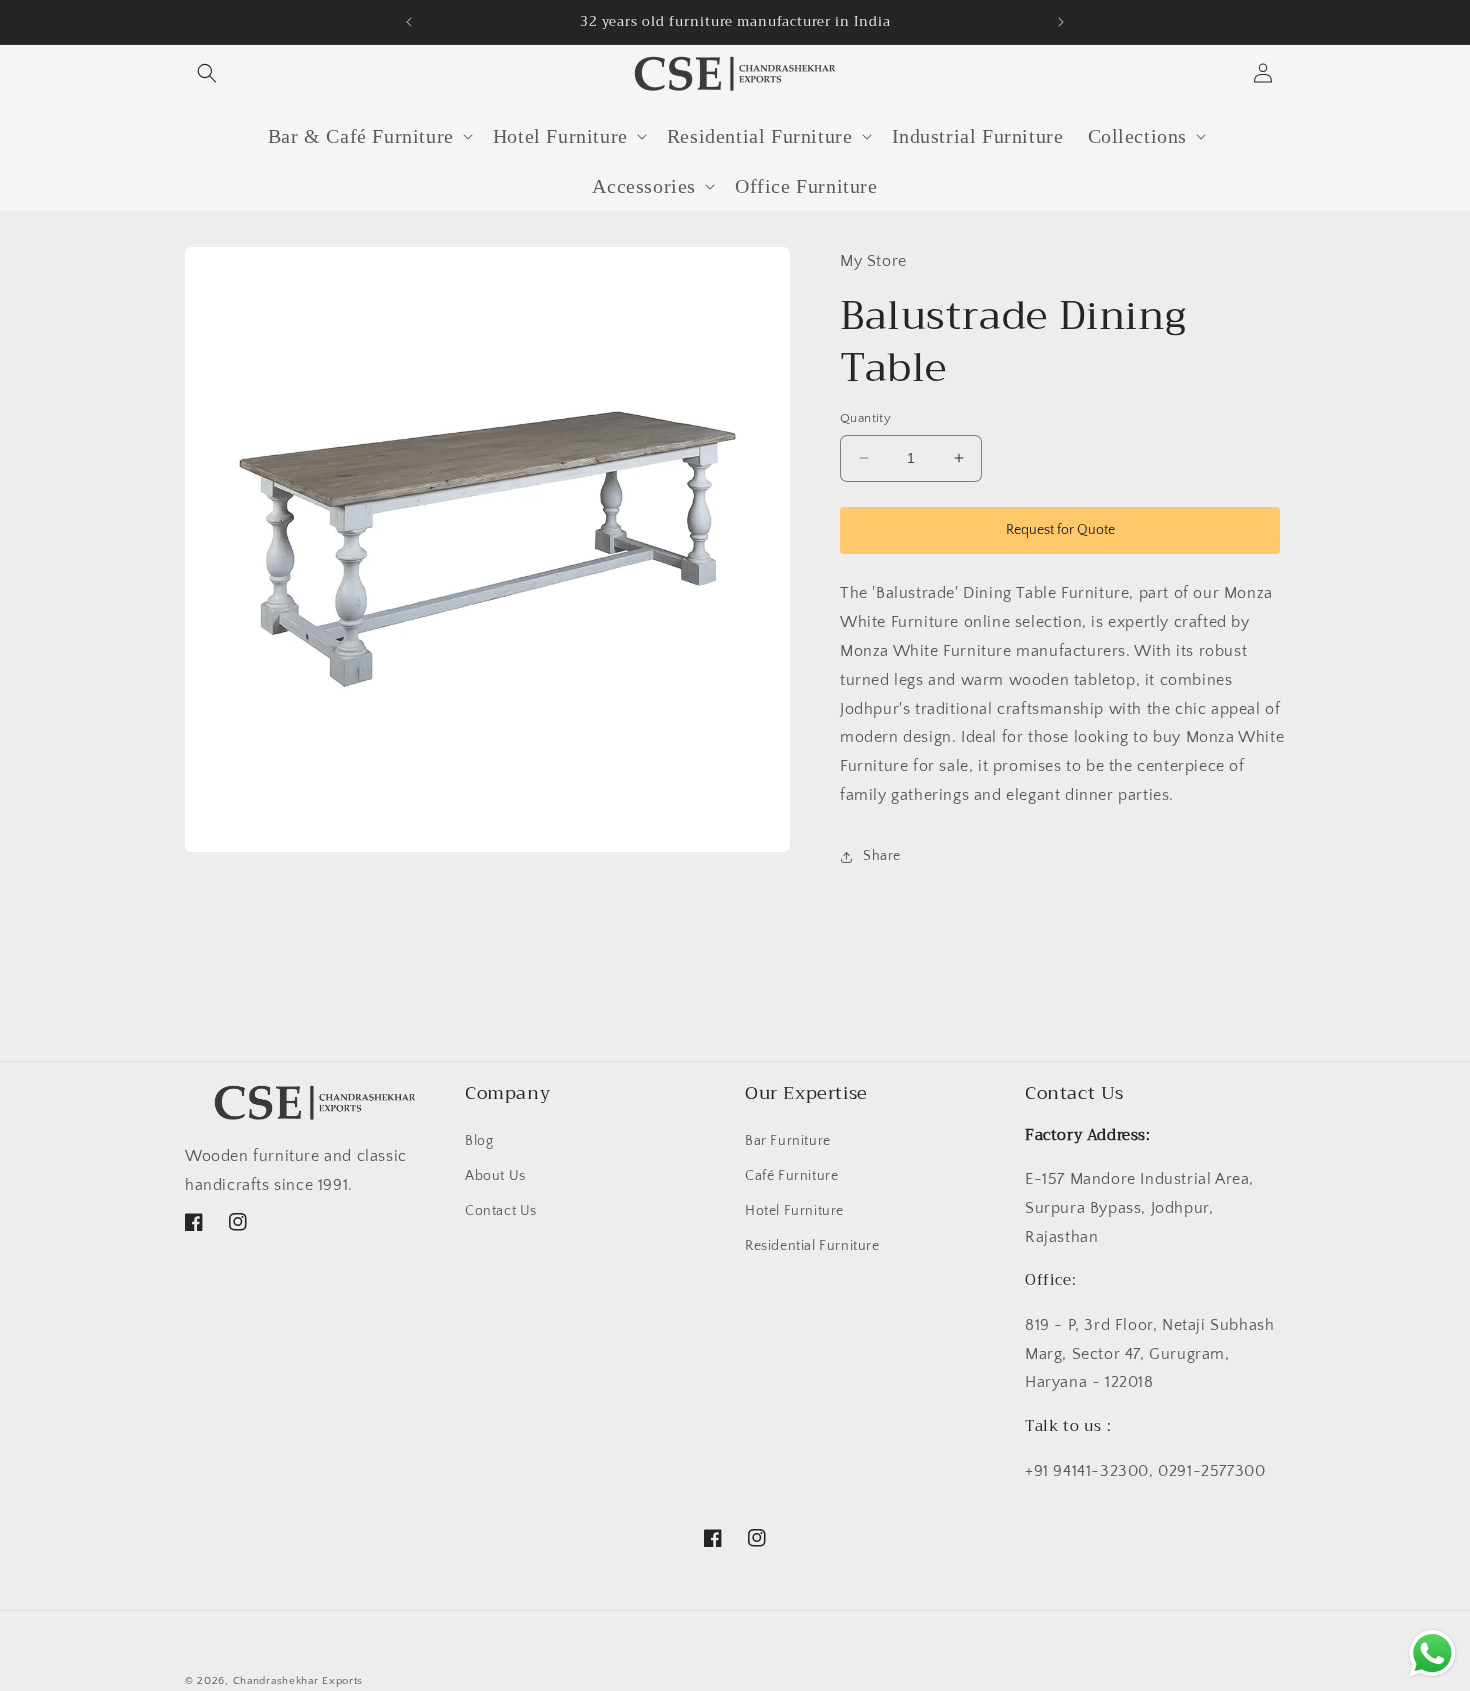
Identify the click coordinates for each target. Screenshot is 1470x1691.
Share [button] (882, 856)
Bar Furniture (788, 1141)
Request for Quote (1060, 530)
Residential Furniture (812, 1246)
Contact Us (501, 1211)
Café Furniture (791, 1176)
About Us (495, 1176)
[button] (207, 73)
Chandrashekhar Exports (298, 1681)
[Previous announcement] (409, 22)
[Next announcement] (1061, 22)
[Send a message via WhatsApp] (1432, 1653)
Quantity (865, 418)
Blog (479, 1141)
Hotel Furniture (794, 1211)
